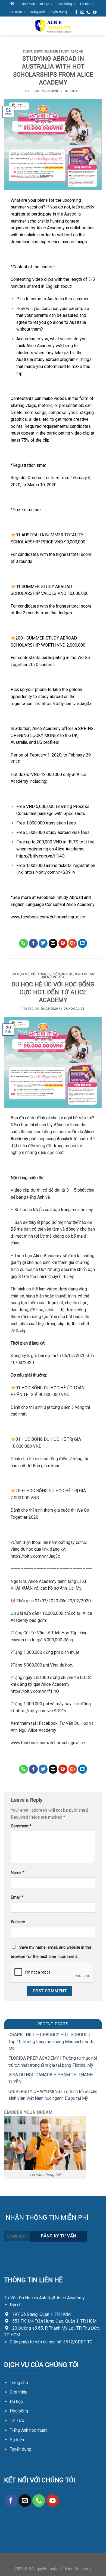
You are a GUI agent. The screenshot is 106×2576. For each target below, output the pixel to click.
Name (18, 1873)
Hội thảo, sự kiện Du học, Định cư (60, 974)
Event (27, 52)
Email (17, 1897)
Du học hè (21, 974)
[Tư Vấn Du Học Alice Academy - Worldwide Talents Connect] (53, 26)
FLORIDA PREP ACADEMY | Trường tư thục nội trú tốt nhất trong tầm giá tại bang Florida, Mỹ (53, 2062)
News (38, 52)
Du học (44, 4)
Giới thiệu (28, 4)
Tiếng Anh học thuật (28, 2430)
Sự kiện (17, 2440)
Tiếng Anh (37, 12)
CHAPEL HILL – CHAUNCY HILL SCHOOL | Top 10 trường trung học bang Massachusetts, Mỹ (52, 2042)
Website (18, 1922)
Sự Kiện (16, 12)
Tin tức (85, 4)
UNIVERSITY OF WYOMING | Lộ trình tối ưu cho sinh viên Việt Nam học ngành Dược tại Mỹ (53, 2095)
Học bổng (64, 4)
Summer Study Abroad (64, 52)
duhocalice (74, 91)
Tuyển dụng (58, 12)
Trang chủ (19, 2383)
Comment (21, 1826)
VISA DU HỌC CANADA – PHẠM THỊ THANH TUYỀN (51, 2078)
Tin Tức (17, 2420)
